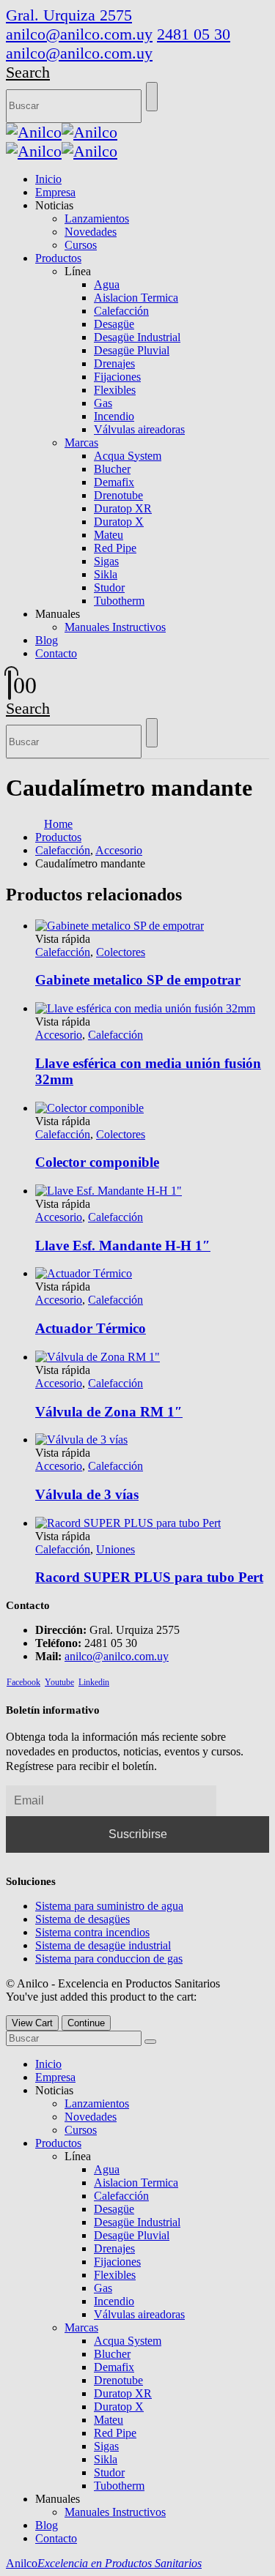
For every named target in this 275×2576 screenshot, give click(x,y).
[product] (152, 1523)
